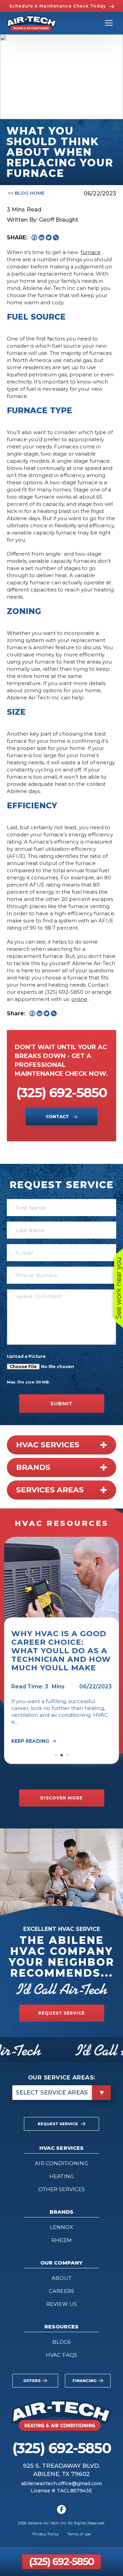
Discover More (61, 1798)
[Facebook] (34, 238)
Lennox (61, 2227)
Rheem (61, 2240)
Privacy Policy (46, 2534)
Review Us (61, 2304)
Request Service (61, 2013)
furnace (91, 252)
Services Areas (50, 1490)
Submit (61, 1404)
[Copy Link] (56, 238)
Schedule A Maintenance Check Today (58, 6)
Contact (58, 1117)
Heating (61, 2176)
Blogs (61, 2342)
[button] (56, 1755)
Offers (32, 2381)
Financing (85, 2381)
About (61, 2278)
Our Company (61, 2263)
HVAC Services (48, 1445)
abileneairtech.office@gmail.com (61, 2483)
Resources (62, 2327)
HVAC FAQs (61, 2355)
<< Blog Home (26, 193)
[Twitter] (49, 238)
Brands (33, 1467)
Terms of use (79, 2534)
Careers (61, 2291)
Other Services (61, 2189)
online (79, 999)
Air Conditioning (61, 2163)
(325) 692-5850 (61, 2561)
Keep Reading (30, 1741)
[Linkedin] (42, 238)
